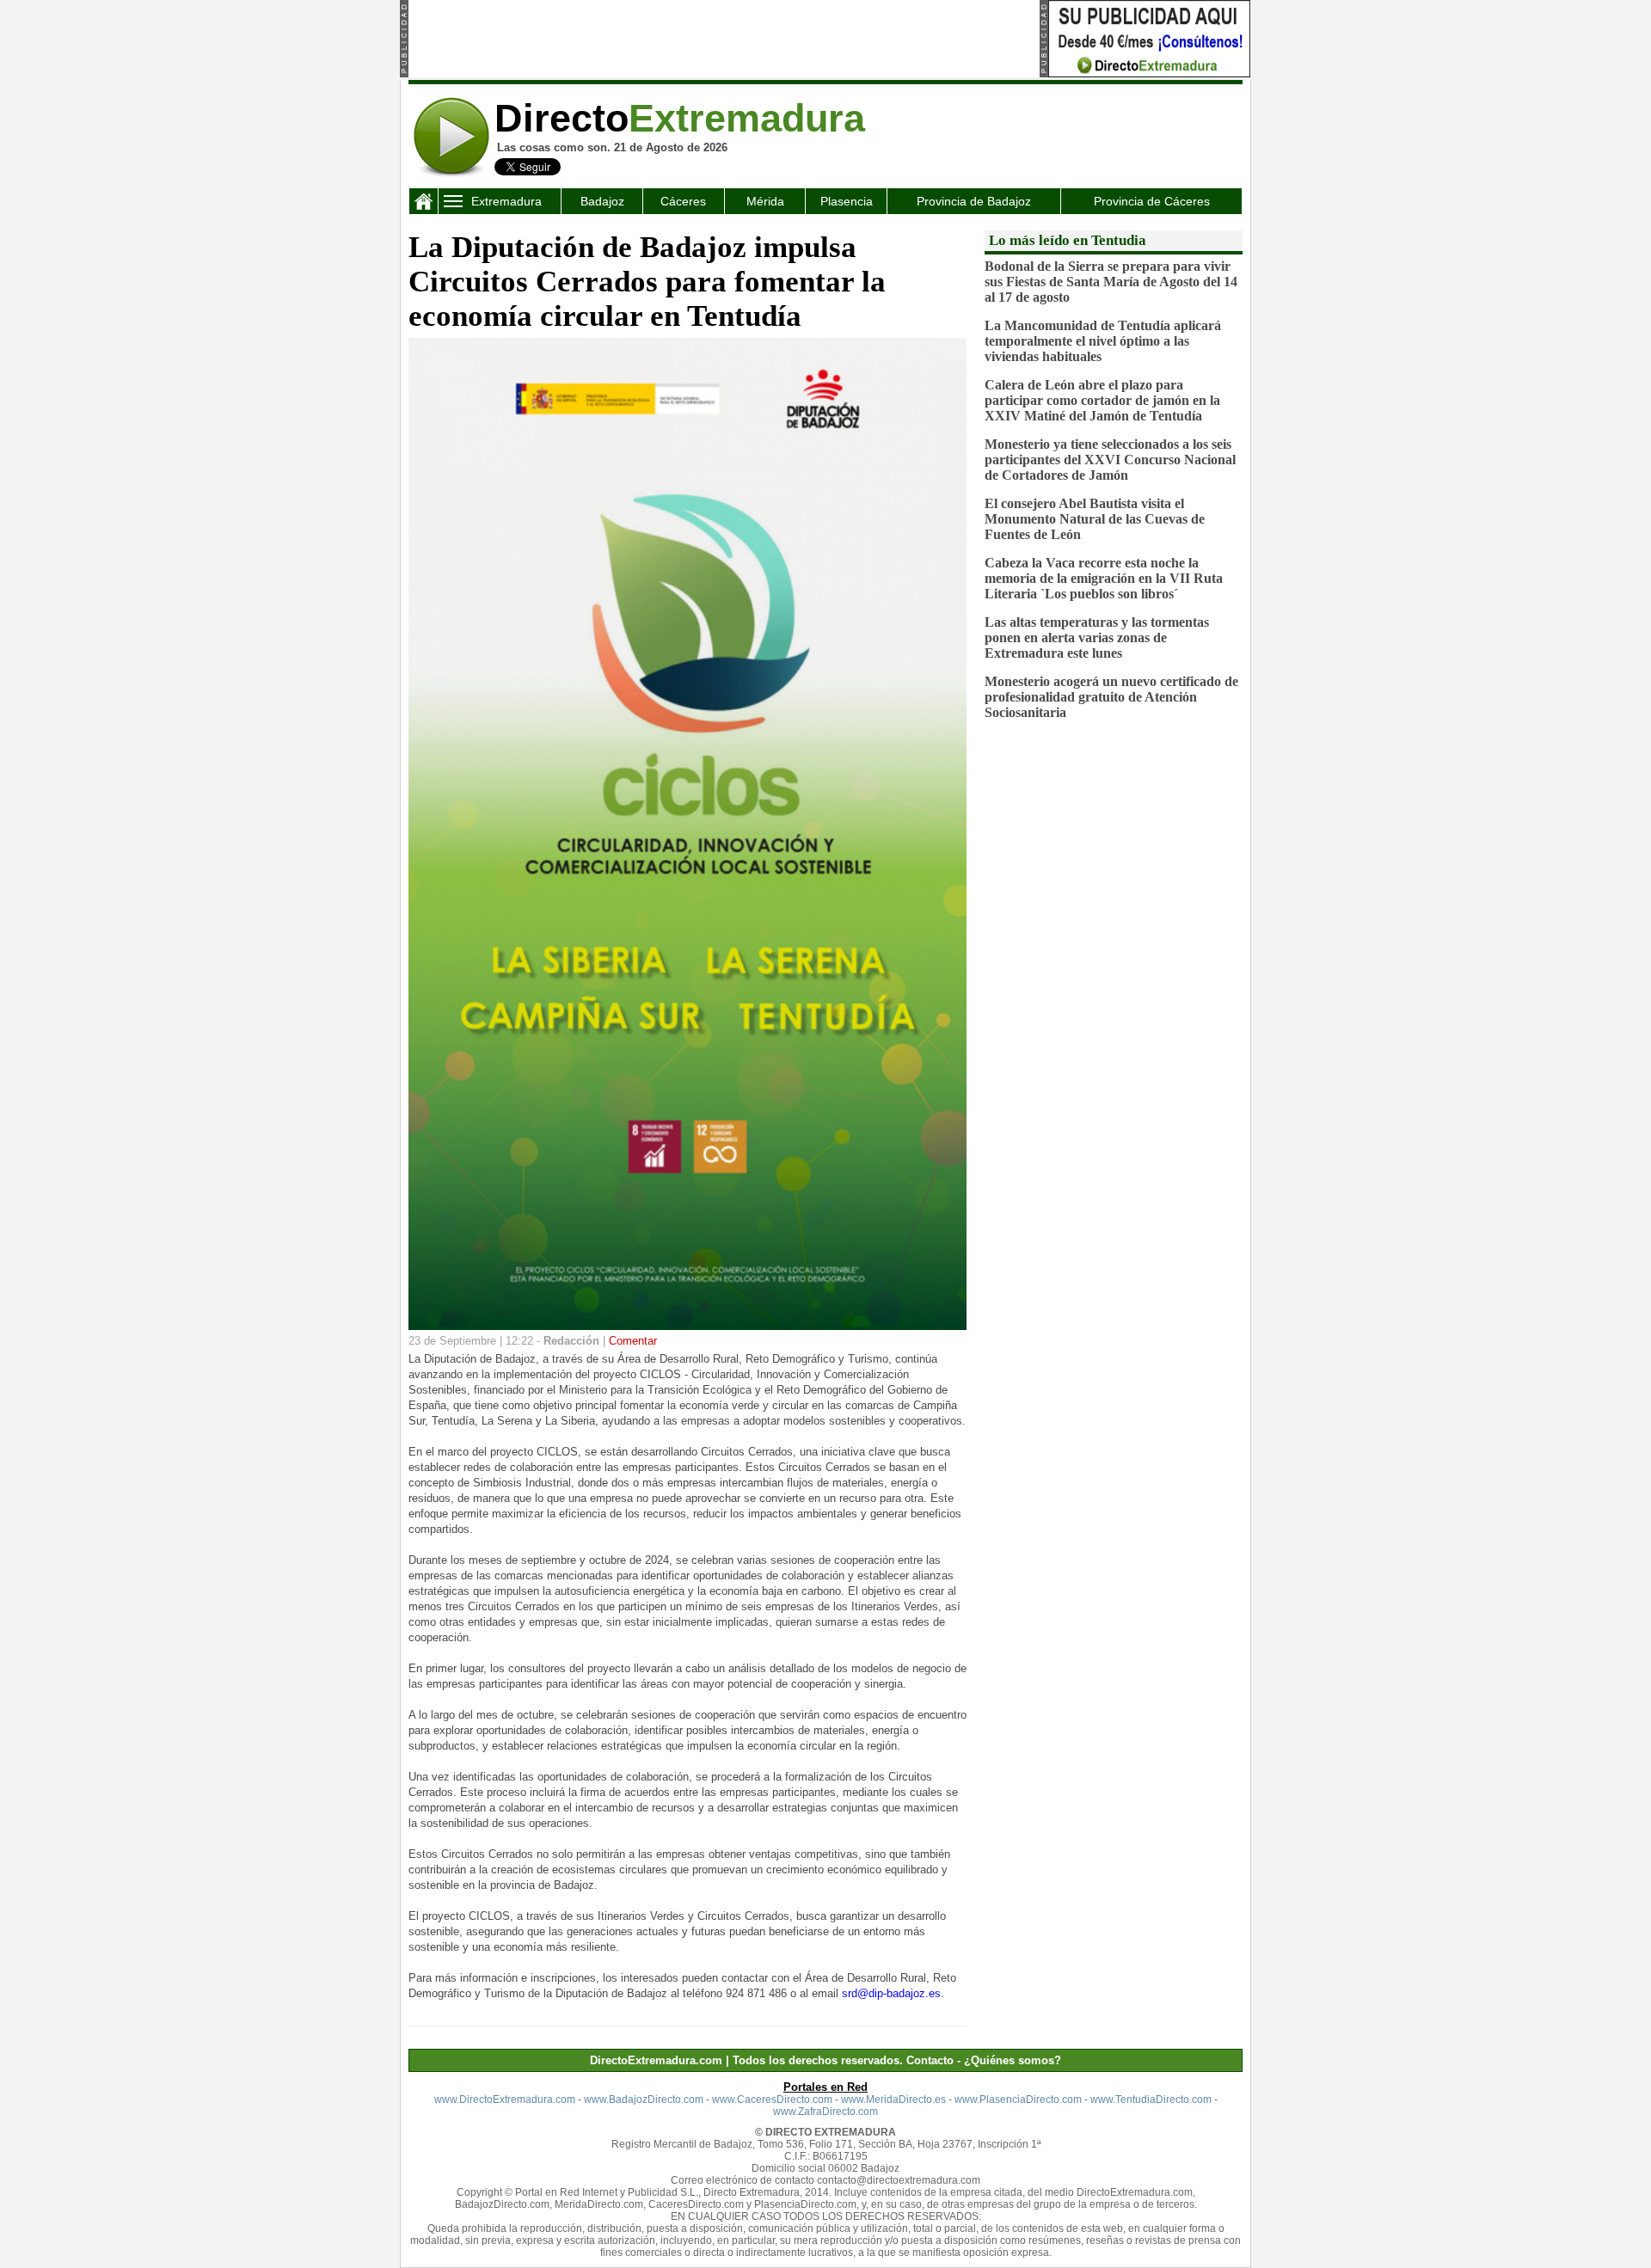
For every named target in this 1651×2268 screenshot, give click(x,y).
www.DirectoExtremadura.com (505, 2099)
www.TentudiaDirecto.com (1151, 2099)
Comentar (633, 1341)
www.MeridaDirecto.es (893, 2099)
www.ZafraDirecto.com (825, 2112)
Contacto (930, 2060)
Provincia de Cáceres (1152, 201)
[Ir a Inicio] (451, 174)
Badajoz (602, 201)
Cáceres (683, 201)
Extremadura (506, 201)
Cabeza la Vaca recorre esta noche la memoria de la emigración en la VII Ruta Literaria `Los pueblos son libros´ (1104, 578)
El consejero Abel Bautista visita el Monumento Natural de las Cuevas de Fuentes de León (1095, 519)
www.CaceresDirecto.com (772, 2099)
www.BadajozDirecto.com (644, 2099)
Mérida (765, 201)
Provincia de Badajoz (974, 201)
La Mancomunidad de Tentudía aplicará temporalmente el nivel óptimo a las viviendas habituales (1103, 341)
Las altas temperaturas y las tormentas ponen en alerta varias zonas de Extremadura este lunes (1097, 637)
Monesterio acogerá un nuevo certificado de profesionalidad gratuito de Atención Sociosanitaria (1111, 697)
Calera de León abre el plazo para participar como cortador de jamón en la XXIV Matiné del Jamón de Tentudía (1102, 400)
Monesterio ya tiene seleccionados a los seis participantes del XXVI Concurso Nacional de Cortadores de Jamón (1110, 460)
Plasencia (847, 201)
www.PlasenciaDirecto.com (1018, 2099)
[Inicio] (423, 205)
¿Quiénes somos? (1013, 2060)
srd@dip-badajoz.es (891, 1993)
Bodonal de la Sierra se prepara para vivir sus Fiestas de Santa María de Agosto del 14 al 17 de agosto (1111, 282)
